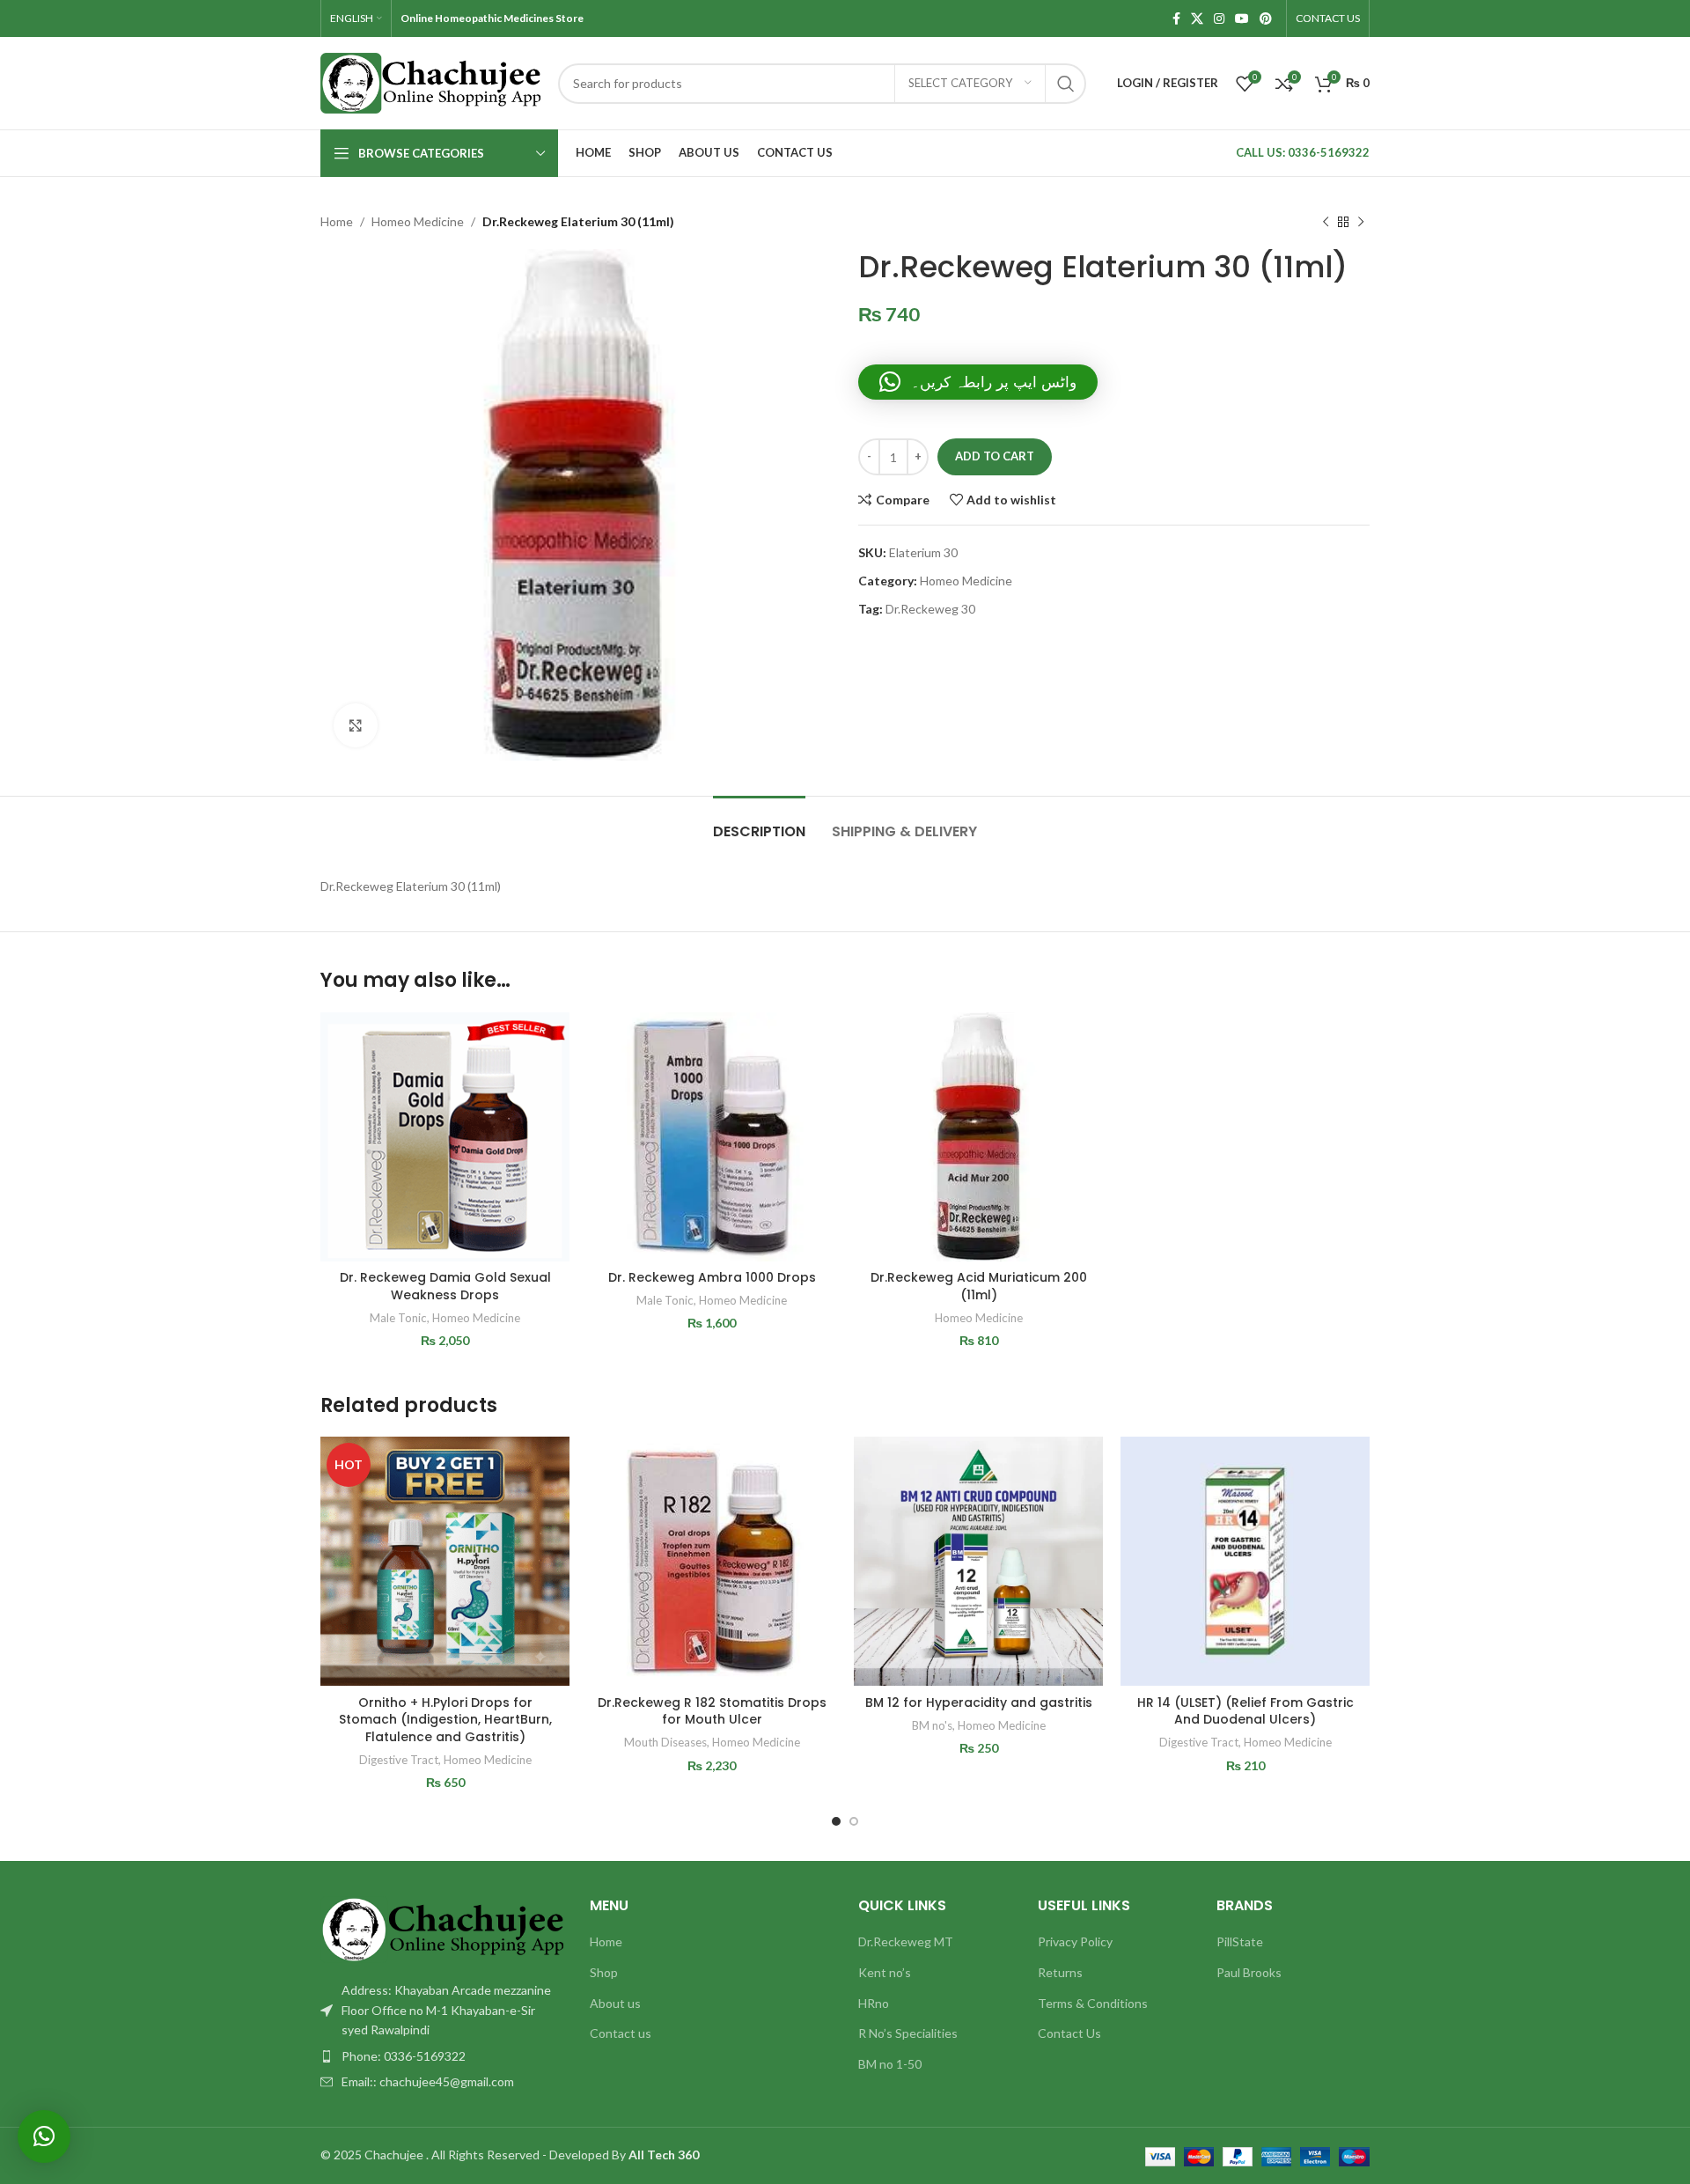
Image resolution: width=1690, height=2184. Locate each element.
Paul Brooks (1249, 1972)
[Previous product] (1326, 222)
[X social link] (1197, 19)
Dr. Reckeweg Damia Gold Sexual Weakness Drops (445, 1286)
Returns (1060, 1972)
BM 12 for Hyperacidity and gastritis (979, 1702)
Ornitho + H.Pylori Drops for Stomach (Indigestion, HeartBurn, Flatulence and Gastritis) (445, 1720)
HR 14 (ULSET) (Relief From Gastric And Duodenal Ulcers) (1245, 1711)
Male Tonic (398, 1318)
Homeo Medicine (418, 221)
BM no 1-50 (890, 2064)
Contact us (621, 2033)
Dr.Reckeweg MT (906, 1941)
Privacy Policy (1075, 1941)
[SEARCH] (1066, 84)
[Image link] (442, 1928)
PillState (1240, 1941)
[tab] (759, 823)
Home (337, 221)
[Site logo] (430, 81)
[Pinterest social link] (1266, 19)
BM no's (932, 1725)
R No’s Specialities (908, 2033)
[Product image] (445, 1561)
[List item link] (442, 2056)
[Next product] (1361, 222)
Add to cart (995, 456)
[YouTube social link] (1242, 19)
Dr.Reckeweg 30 (930, 609)
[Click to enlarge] (356, 725)
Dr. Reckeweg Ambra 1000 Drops (712, 1277)
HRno (874, 2003)
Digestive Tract (399, 1760)
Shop (604, 1972)
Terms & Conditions (1093, 2003)
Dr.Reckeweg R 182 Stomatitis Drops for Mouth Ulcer (712, 1711)
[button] (978, 382)
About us (615, 2003)
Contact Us (1069, 2033)
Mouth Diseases (665, 1742)
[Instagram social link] (1219, 19)
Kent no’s (885, 1972)
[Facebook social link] (1176, 19)
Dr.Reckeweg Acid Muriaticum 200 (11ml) (979, 1286)
